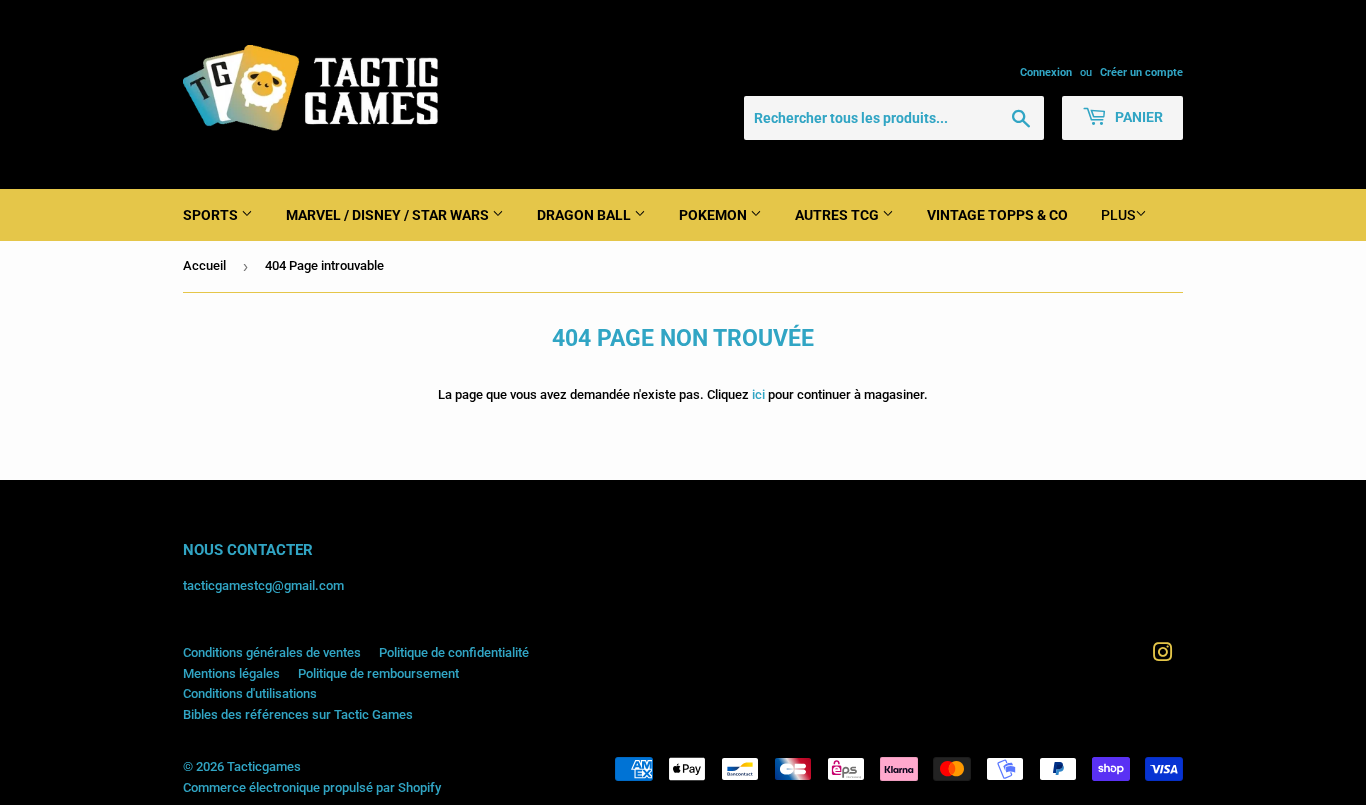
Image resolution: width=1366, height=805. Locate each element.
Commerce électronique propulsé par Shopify (312, 787)
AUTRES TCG (838, 215)
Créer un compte (1141, 72)
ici (758, 394)
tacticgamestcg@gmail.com (263, 585)
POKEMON (714, 215)
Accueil (204, 265)
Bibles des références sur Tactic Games (298, 714)
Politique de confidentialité (454, 652)
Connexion (1046, 72)
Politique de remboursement (378, 673)
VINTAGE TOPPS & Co (997, 215)
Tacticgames (264, 766)
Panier (1137, 117)
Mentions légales (231, 673)
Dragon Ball (585, 215)
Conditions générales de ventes (272, 652)
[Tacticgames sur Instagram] (1163, 655)
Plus (1118, 215)
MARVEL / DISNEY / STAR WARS (389, 215)
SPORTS (212, 215)
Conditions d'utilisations (250, 693)
